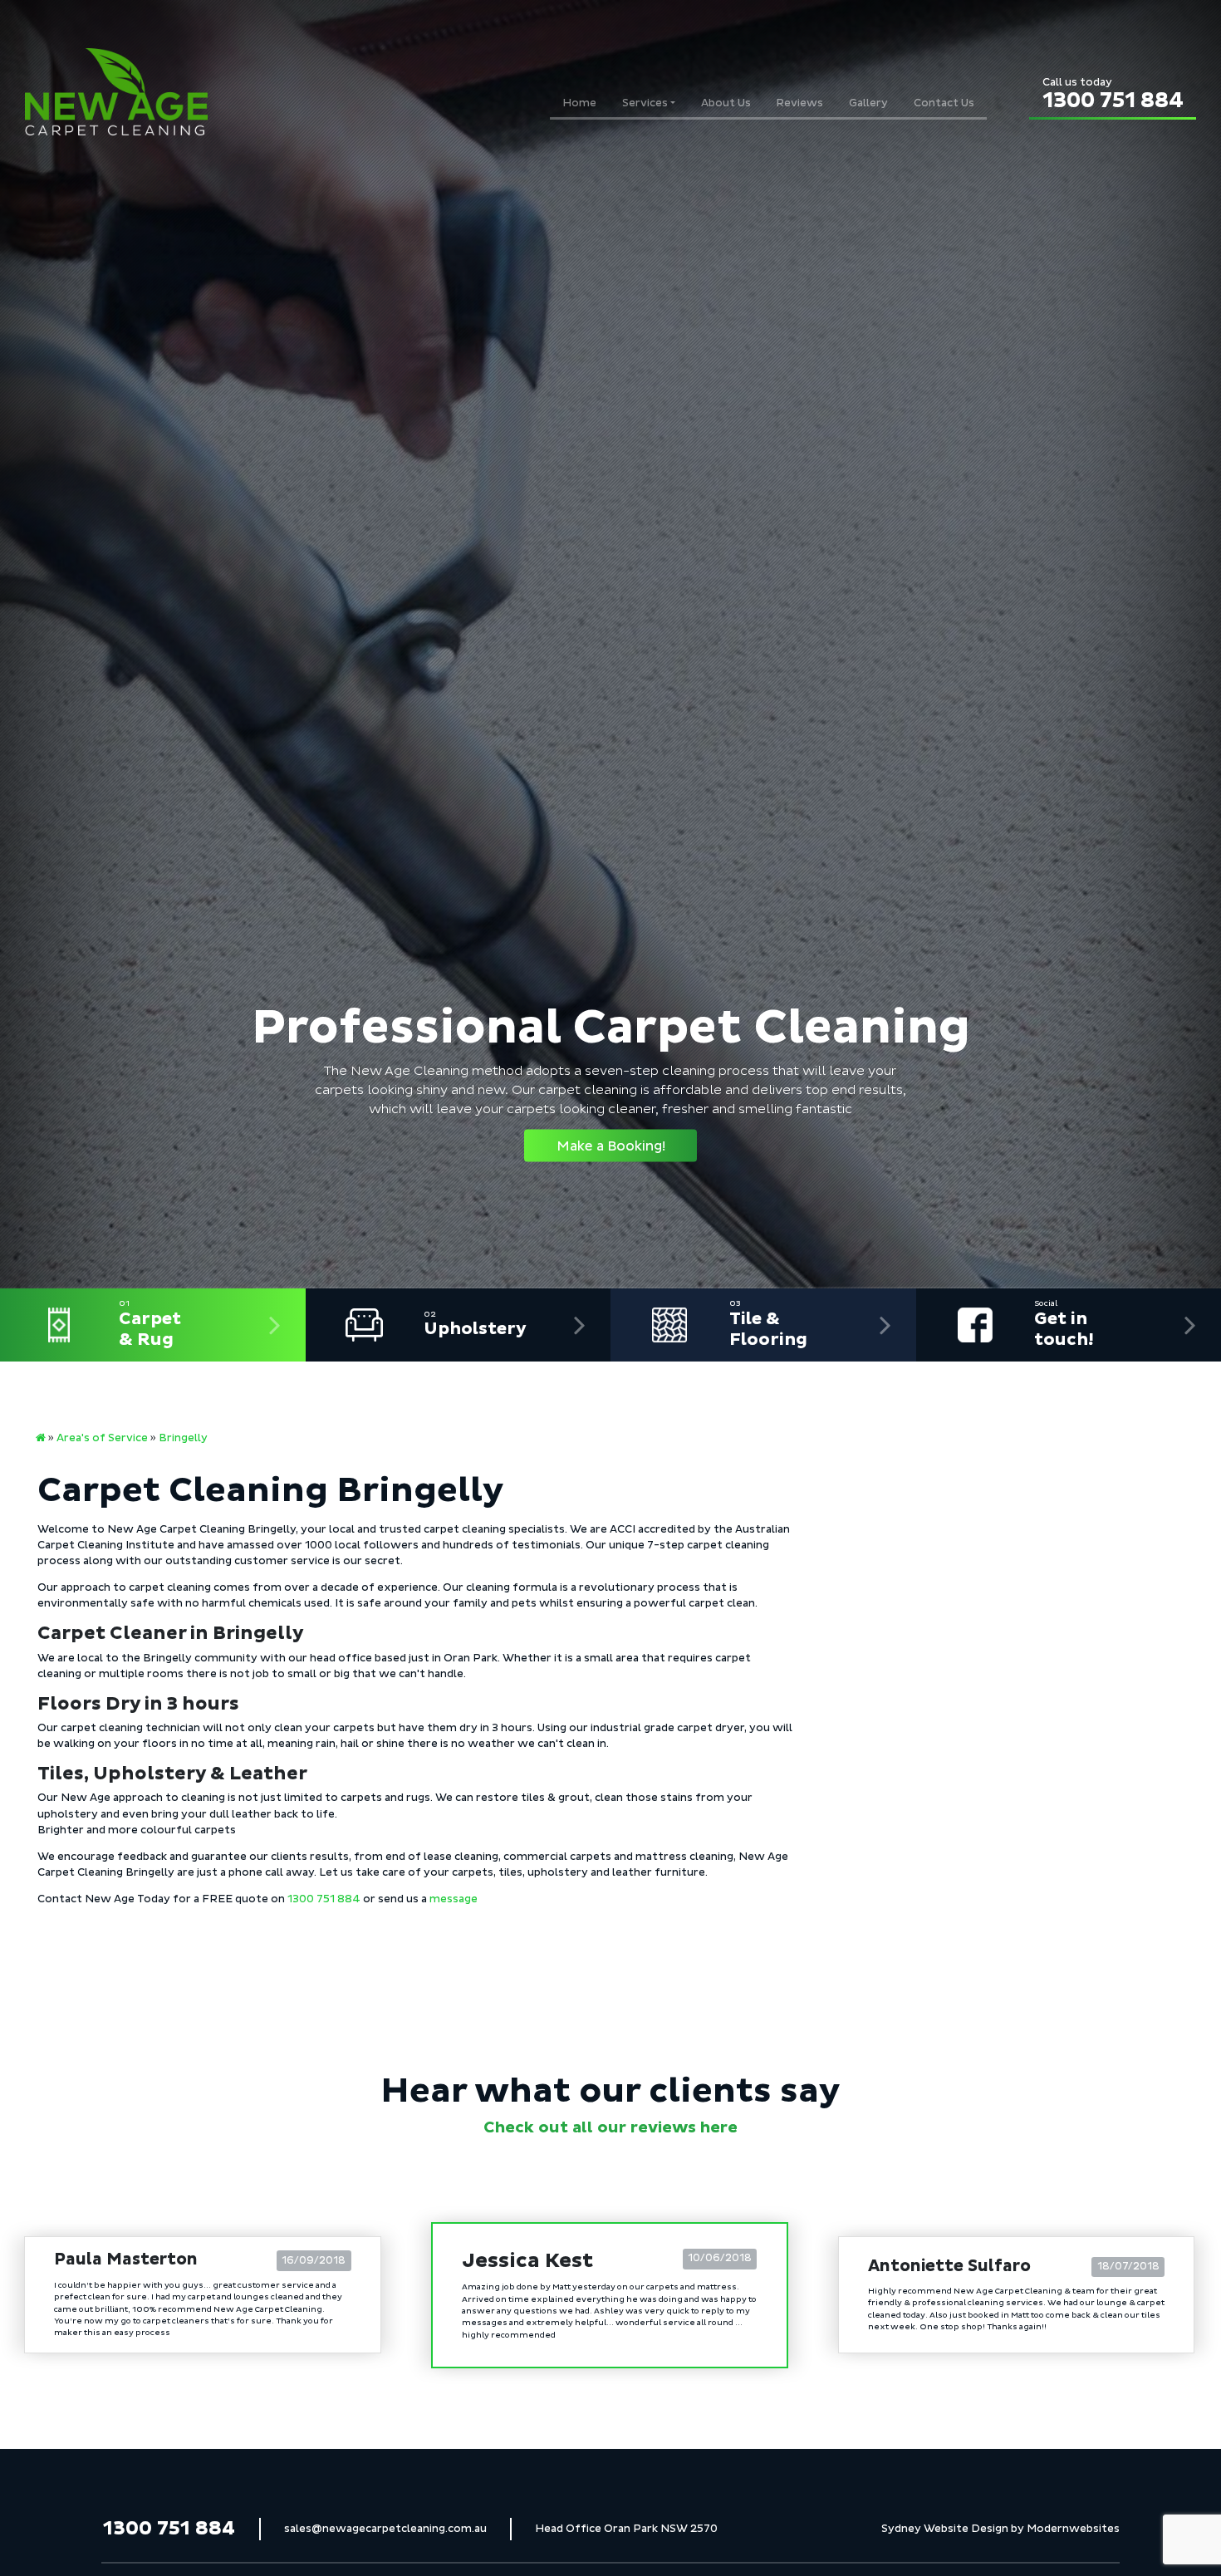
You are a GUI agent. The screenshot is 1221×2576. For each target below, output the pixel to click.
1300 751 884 (1113, 95)
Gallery (868, 103)
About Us (726, 103)
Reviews (799, 103)
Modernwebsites (1073, 2528)
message (454, 1899)
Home (579, 103)
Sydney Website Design (945, 2528)
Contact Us (944, 103)
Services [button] (645, 103)
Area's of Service (102, 1438)
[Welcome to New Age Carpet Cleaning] (41, 1438)
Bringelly (183, 1438)
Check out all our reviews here (610, 2127)
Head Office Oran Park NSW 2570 (626, 2528)
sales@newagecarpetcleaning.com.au (385, 2528)
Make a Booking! (611, 1146)
